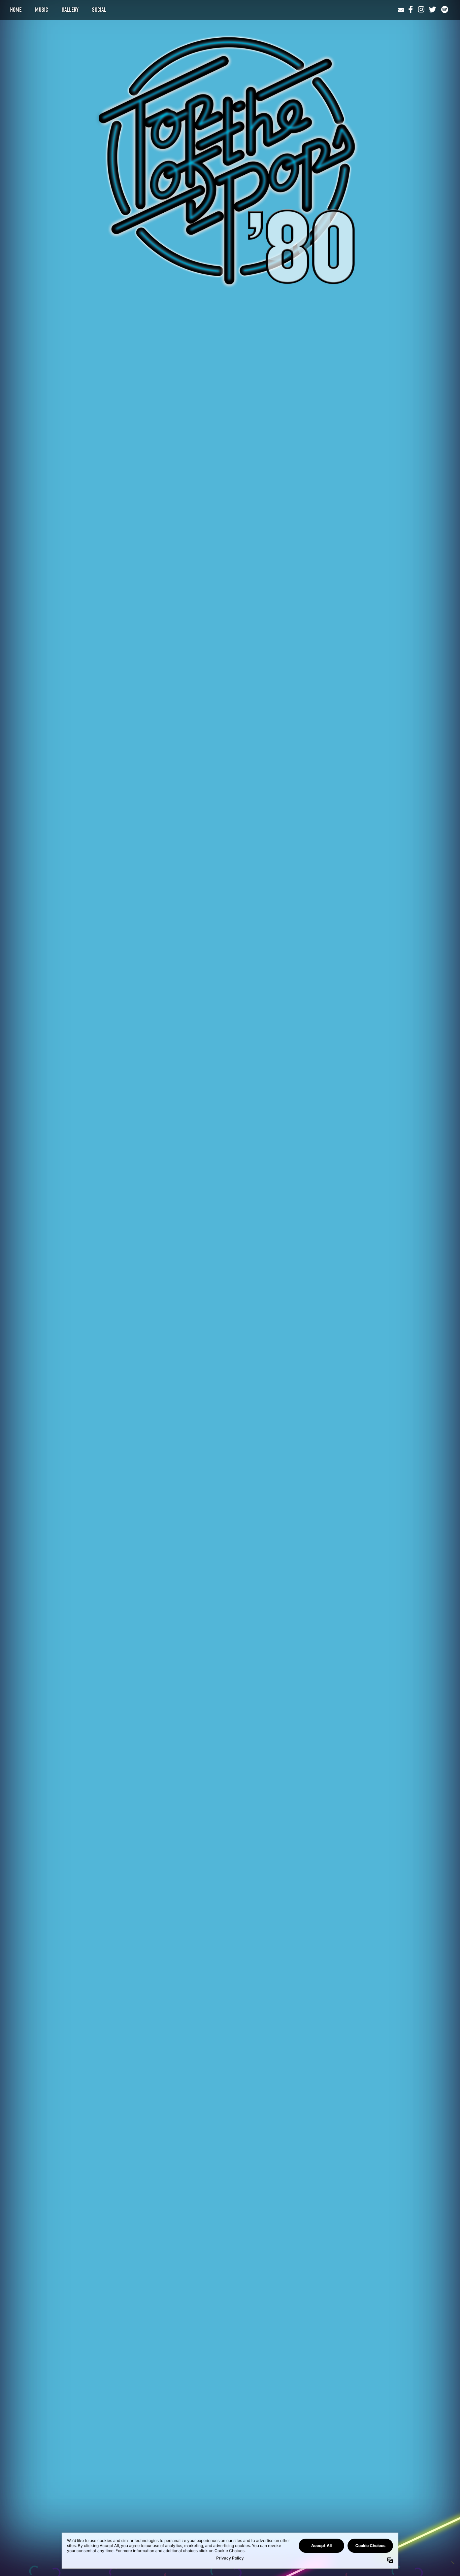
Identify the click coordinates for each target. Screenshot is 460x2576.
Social (99, 10)
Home (16, 10)
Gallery (70, 10)
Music (42, 10)
